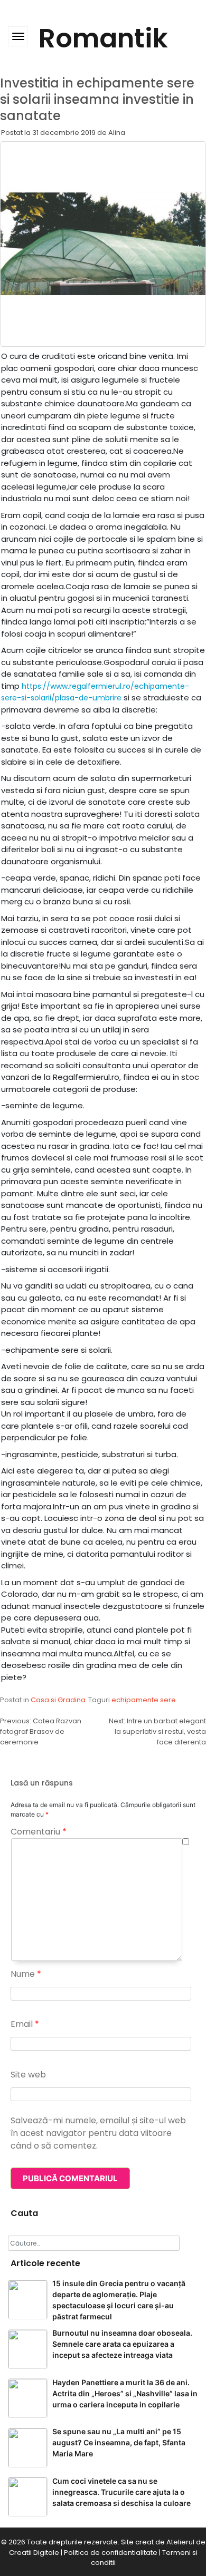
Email (25, 2024)
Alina (117, 133)
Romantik (103, 38)
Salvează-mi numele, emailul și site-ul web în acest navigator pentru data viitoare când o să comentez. (98, 2133)
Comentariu (39, 1832)
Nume (26, 1974)
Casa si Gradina (58, 1700)
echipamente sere (144, 1700)
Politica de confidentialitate (111, 2553)
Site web (28, 2075)
